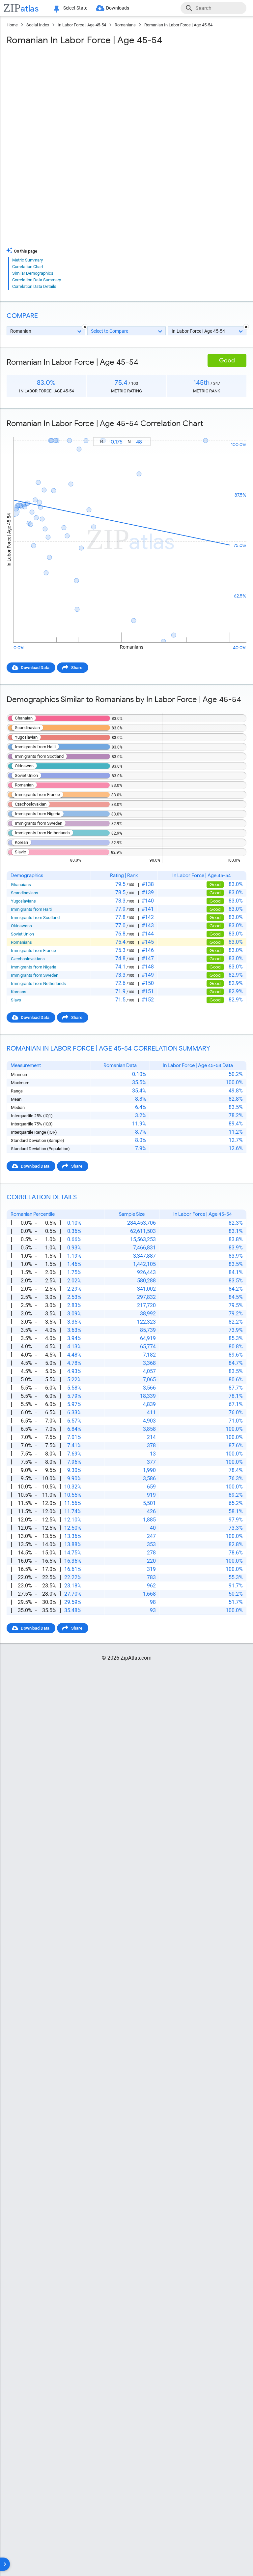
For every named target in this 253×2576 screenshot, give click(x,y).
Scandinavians (25, 893)
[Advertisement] (126, 99)
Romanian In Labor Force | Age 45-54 (178, 25)
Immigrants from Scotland (35, 918)
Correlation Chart (28, 267)
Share (77, 668)
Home (12, 25)
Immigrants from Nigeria (34, 967)
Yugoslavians (23, 901)
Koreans (19, 992)
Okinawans (21, 926)
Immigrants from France (33, 951)
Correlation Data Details (34, 286)
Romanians (125, 25)
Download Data (35, 668)
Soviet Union (22, 934)
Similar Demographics (33, 273)
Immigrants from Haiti (31, 909)
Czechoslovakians (28, 959)
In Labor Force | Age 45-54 (82, 25)
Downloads (118, 8)
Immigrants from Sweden (35, 975)
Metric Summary (28, 260)
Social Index (38, 25)
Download (232, 431)
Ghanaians (21, 885)
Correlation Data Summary (37, 280)
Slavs (16, 1000)
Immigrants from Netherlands (38, 983)
